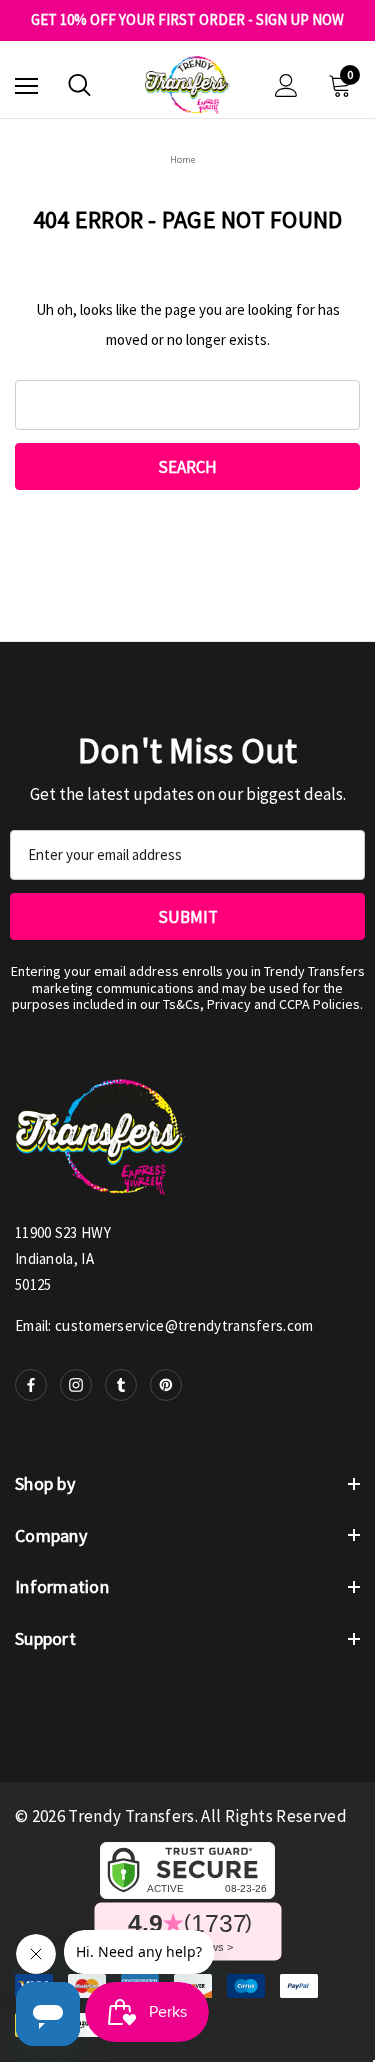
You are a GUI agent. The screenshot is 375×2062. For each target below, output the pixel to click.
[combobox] (187, 405)
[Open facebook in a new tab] (31, 1385)
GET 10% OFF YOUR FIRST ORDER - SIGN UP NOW (187, 20)
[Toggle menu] (26, 85)
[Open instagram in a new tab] (76, 1385)
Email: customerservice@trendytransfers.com (164, 1325)
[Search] (79, 85)
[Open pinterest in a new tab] (166, 1385)
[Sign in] (286, 85)
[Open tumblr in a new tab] (121, 1385)
